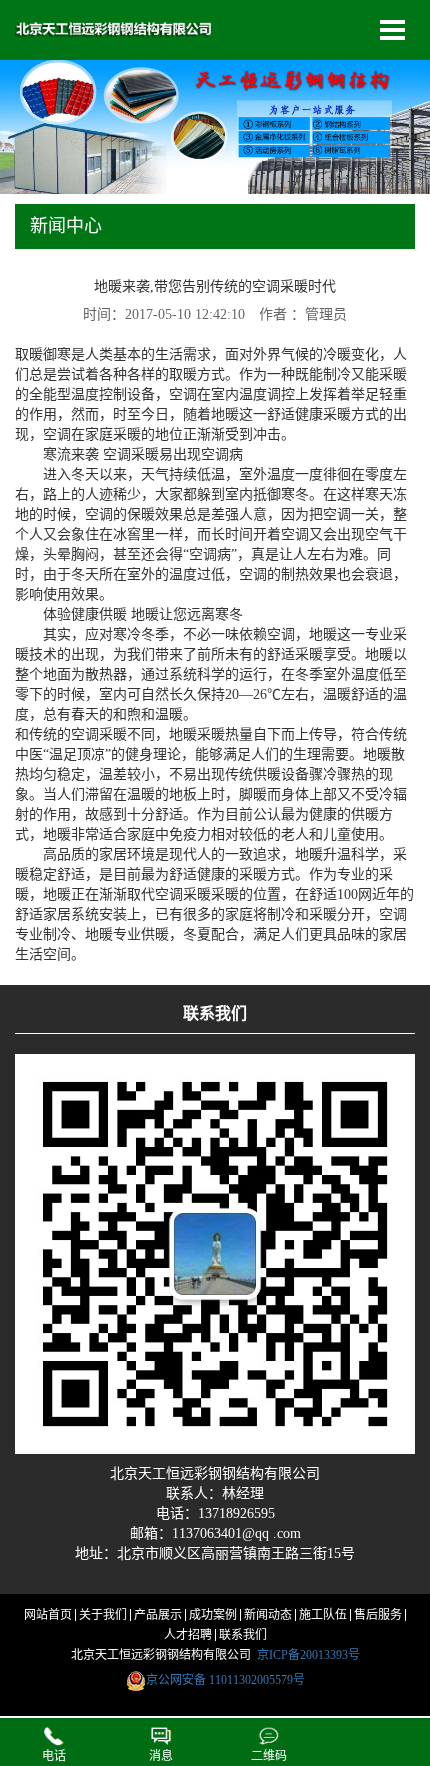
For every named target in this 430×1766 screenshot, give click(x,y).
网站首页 (48, 1615)
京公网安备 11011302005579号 (225, 1680)
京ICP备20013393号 (308, 1655)
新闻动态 (268, 1615)
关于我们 (103, 1615)
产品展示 (158, 1615)
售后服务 (378, 1615)
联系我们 (243, 1635)
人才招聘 (188, 1635)
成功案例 (213, 1615)
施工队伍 (323, 1615)
